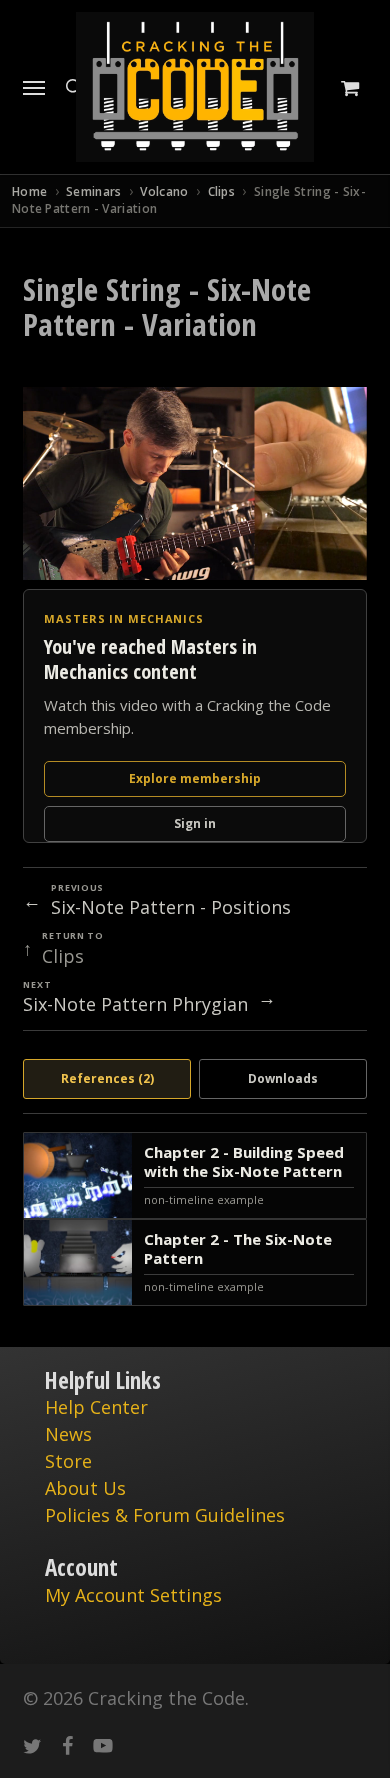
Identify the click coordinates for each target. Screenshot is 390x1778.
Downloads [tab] (283, 1078)
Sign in (195, 823)
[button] (34, 87)
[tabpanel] (194, 1219)
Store (68, 1461)
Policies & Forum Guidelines (165, 1515)
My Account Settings (133, 1595)
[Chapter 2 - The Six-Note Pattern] (194, 1262)
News (68, 1434)
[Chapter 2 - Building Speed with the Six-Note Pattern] (194, 1175)
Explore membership (195, 778)
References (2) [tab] (107, 1078)
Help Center (96, 1407)
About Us (85, 1488)
